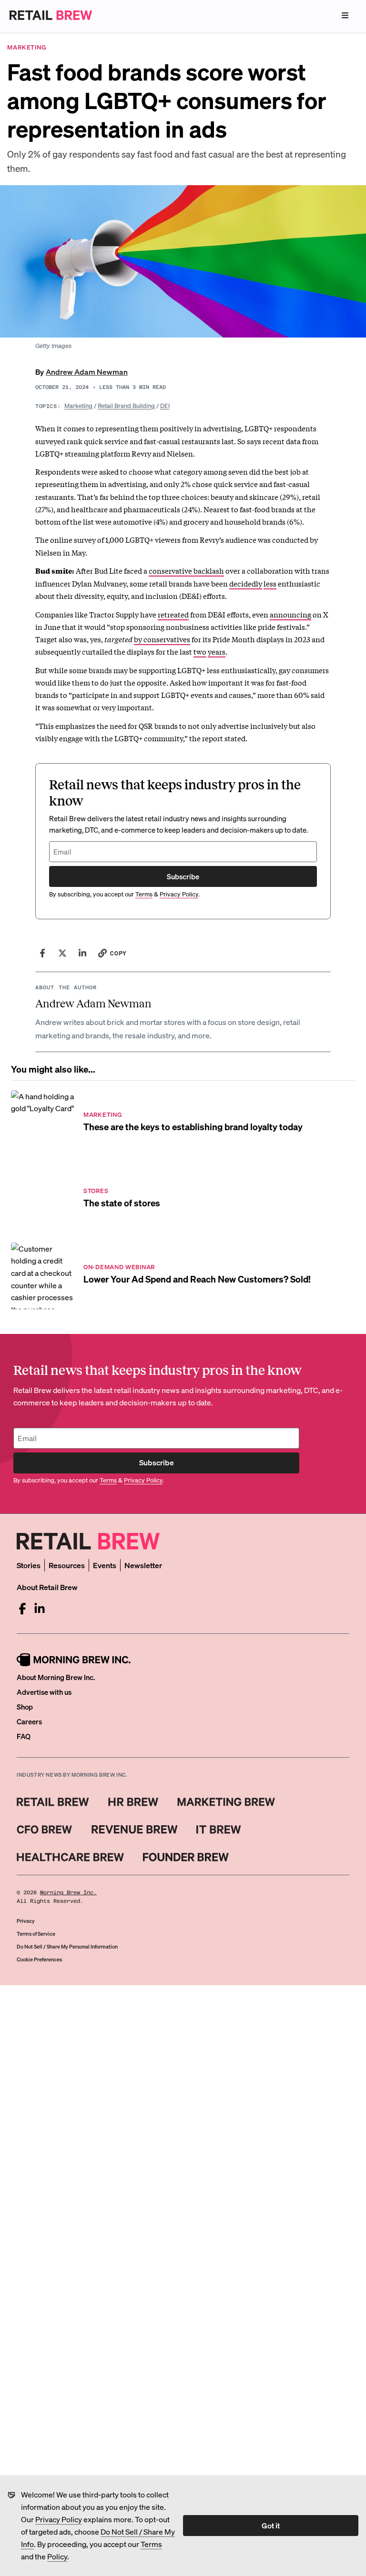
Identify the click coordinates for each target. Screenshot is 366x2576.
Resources (67, 1565)
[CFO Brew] (45, 1830)
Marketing (78, 405)
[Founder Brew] (186, 1857)
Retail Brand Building (126, 405)
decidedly (246, 583)
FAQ (24, 1736)
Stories (29, 1565)
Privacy (26, 1921)
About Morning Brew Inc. (56, 1677)
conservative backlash (186, 570)
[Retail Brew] (53, 1802)
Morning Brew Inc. (68, 1893)
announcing (290, 614)
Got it (271, 2525)
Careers (29, 1721)
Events (105, 1565)
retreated (173, 614)
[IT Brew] (219, 1830)
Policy (57, 2556)
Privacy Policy (59, 2519)
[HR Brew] (133, 1802)
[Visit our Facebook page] (22, 1609)
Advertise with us (44, 1692)
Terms (151, 2544)
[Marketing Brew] (226, 1802)
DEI (165, 405)
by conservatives (162, 639)
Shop (25, 1707)
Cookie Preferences (39, 1959)
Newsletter (143, 1565)
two (200, 651)
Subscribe (183, 876)
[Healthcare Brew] (70, 1857)
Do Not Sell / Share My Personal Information (67, 1947)
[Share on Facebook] (42, 953)
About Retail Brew (47, 1587)
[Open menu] (345, 15)
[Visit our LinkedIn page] (40, 1609)
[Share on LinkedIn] (82, 953)
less (270, 583)
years (217, 651)
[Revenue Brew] (135, 1830)
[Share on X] (62, 953)
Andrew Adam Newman (87, 372)
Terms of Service (36, 1934)
